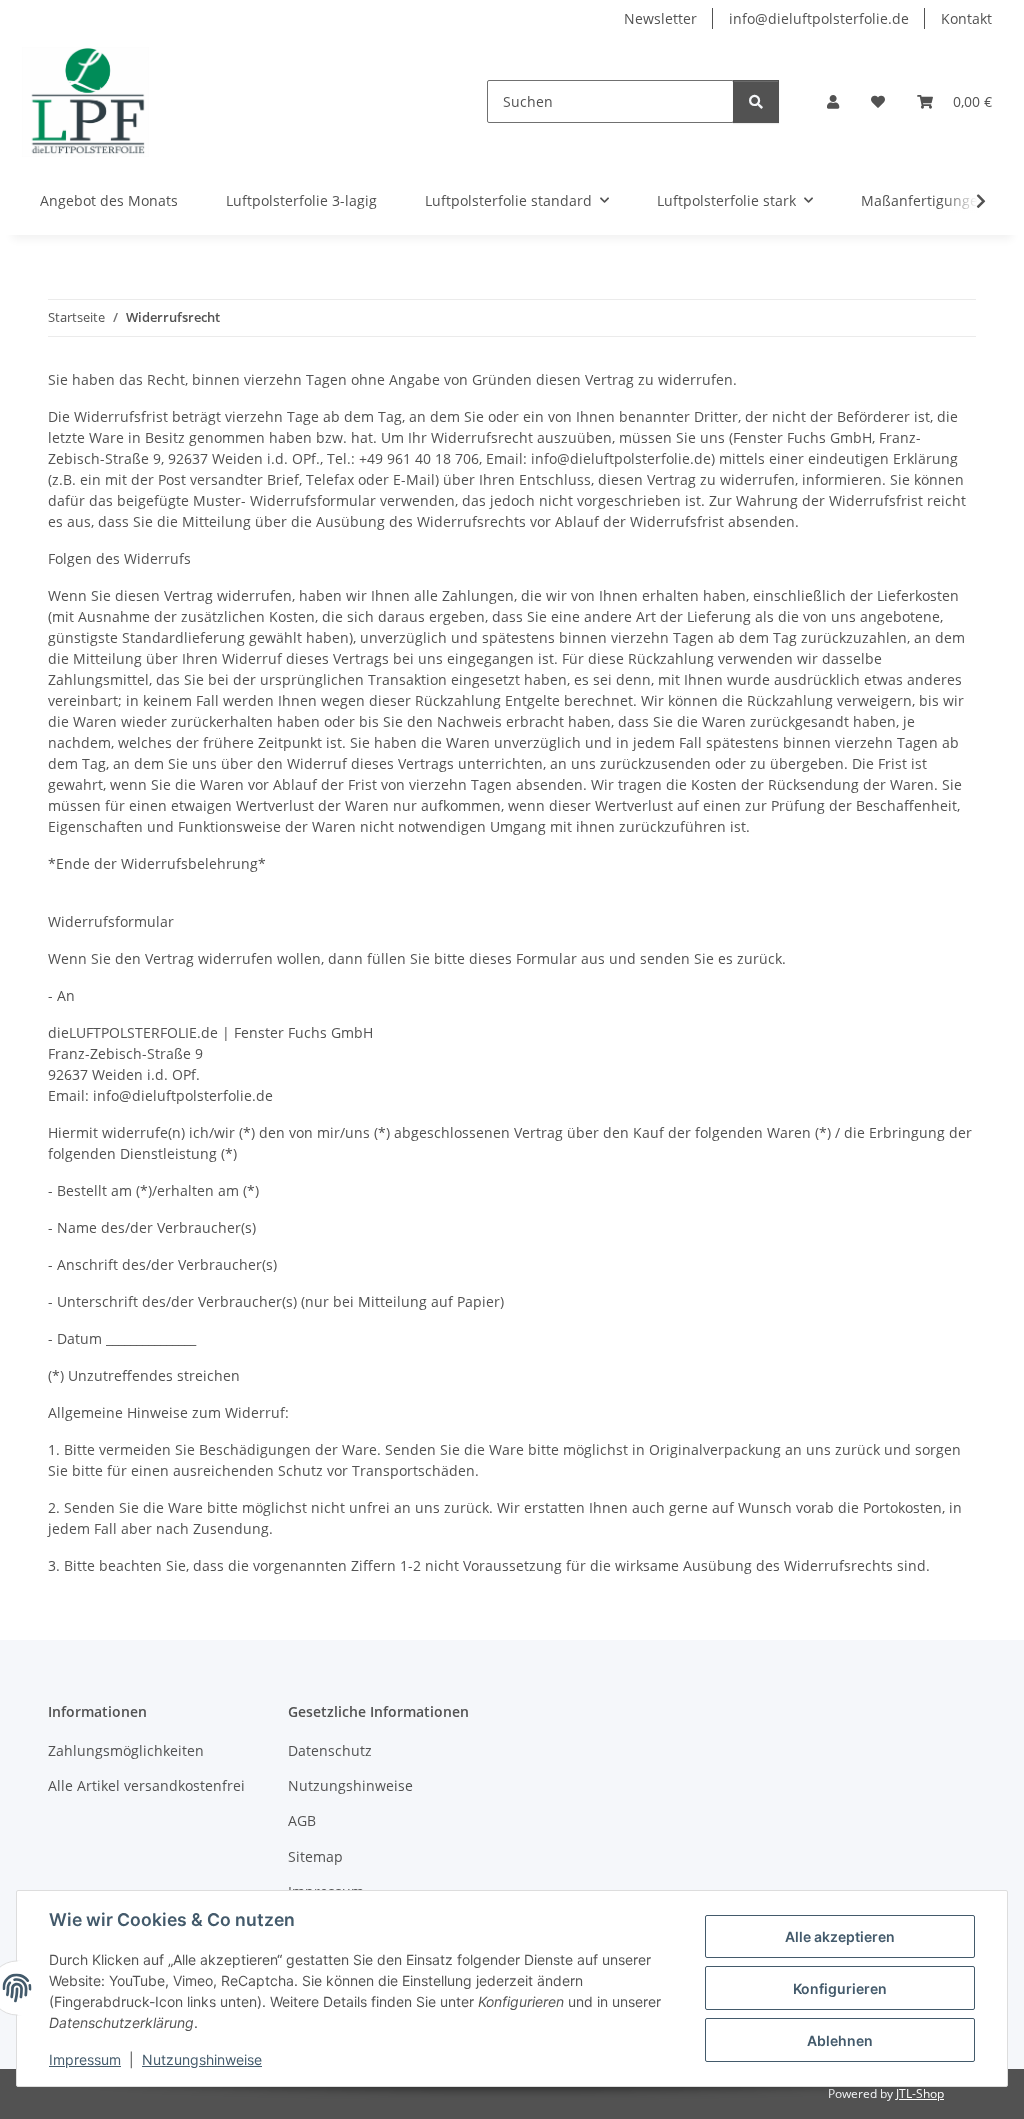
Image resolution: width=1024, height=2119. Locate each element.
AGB (302, 1820)
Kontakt (966, 18)
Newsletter (660, 18)
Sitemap (315, 1856)
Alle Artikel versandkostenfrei (146, 1785)
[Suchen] (756, 101)
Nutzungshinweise (202, 2059)
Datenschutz (330, 1750)
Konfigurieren (840, 1988)
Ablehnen (840, 2040)
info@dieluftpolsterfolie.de (819, 18)
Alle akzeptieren (840, 1936)
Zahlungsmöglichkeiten (126, 1750)
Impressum (85, 2059)
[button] (833, 101)
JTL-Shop (920, 2093)
